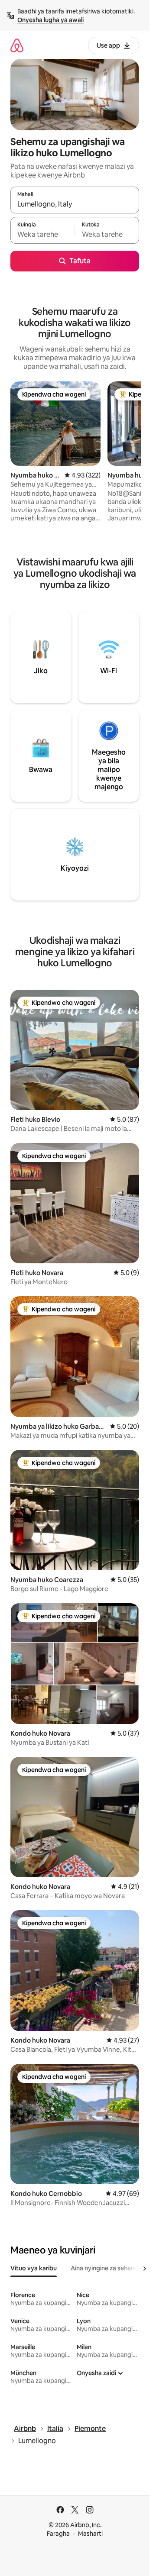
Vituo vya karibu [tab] (34, 2268)
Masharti (90, 2534)
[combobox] (75, 204)
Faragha (58, 2534)
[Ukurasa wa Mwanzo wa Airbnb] (17, 45)
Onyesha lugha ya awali (50, 20)
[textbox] (42, 234)
